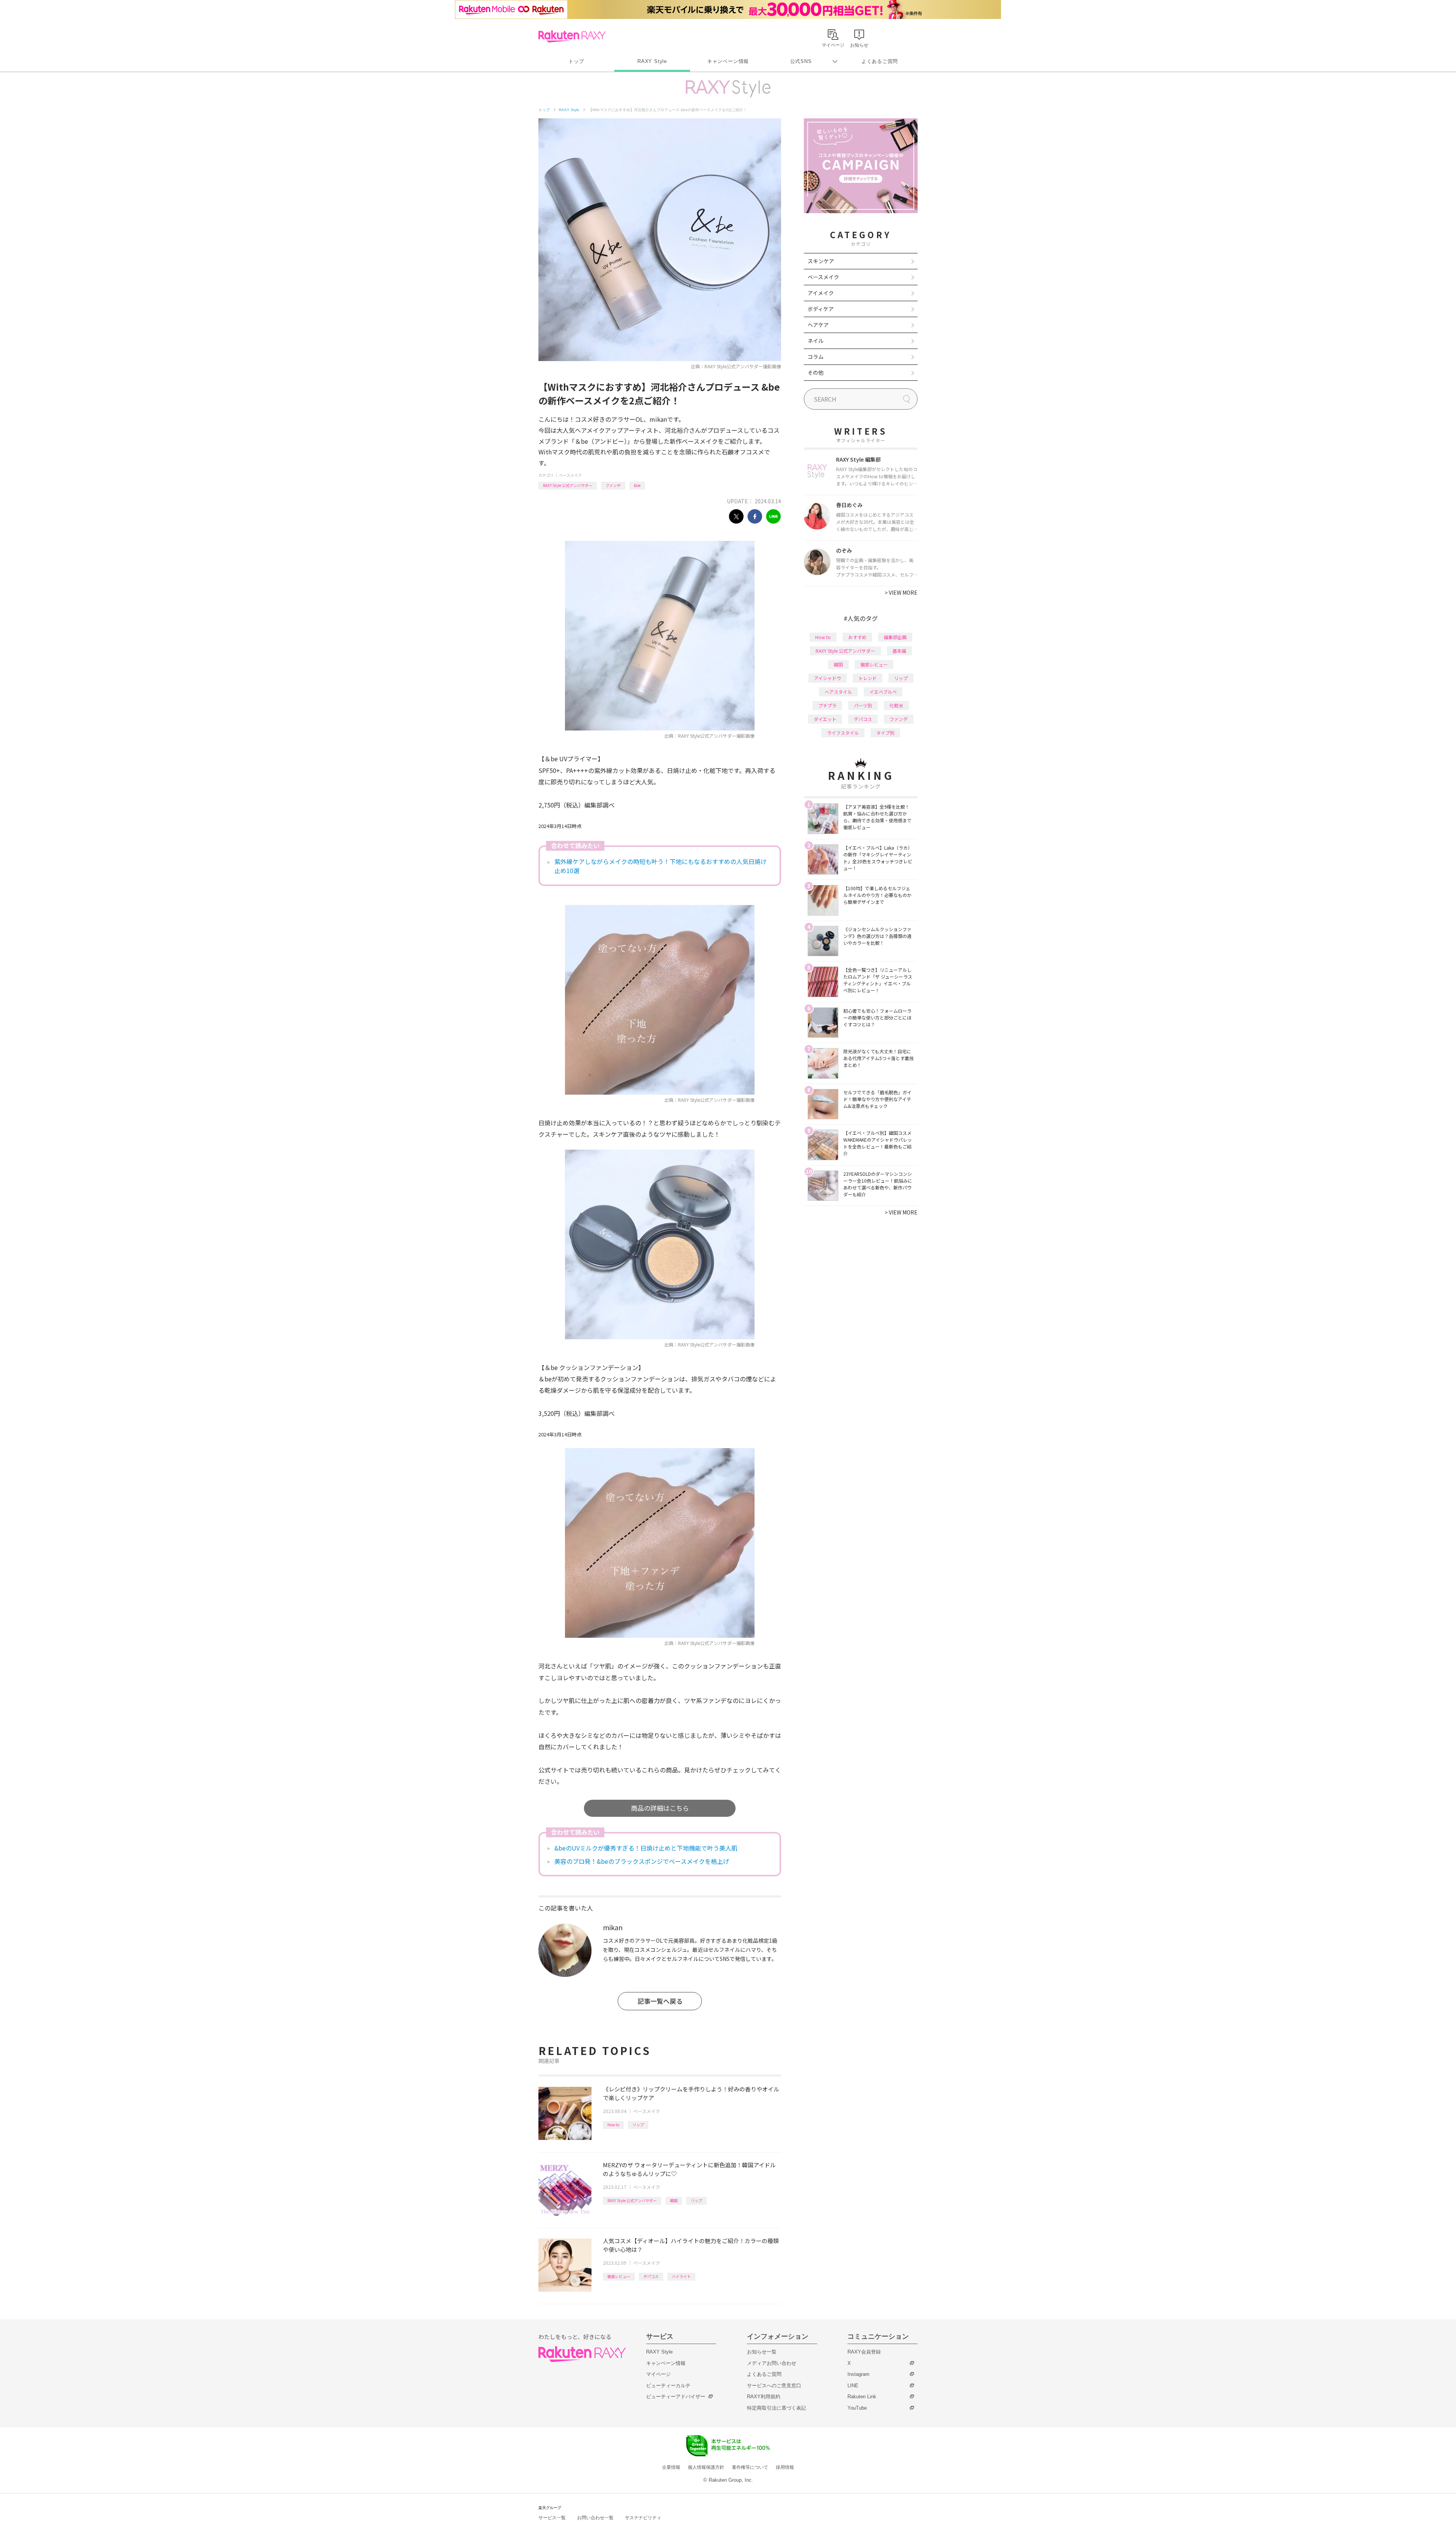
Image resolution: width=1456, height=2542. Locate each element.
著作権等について (750, 2467)
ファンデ (613, 485)
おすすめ (857, 637)
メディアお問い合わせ (772, 2363)
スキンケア (821, 261)
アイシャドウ (828, 678)
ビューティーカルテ (668, 2386)
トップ (576, 61)
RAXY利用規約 (764, 2397)
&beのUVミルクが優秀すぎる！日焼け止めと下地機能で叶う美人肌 (646, 1848)
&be (637, 485)
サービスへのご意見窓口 (774, 2386)
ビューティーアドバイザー (676, 2397)
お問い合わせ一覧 (595, 2518)
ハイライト (681, 2276)
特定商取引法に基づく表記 (777, 2408)
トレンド (868, 678)
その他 (816, 372)
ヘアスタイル (838, 692)
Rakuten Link (862, 2397)
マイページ (658, 2374)
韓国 (674, 2200)
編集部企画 (895, 637)
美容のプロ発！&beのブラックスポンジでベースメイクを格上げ (642, 1861)
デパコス (651, 2276)
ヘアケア (818, 325)
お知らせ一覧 (762, 2352)
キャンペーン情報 (728, 61)
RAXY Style (652, 61)
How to (613, 2125)
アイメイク (821, 293)
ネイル (816, 341)
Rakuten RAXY (572, 36)
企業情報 (671, 2467)
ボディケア (821, 309)
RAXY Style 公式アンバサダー (568, 485)
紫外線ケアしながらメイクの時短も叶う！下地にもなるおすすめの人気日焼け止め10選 (661, 866)
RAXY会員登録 (864, 2352)
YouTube (857, 2408)
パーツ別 (863, 705)
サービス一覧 (552, 2518)
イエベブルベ (883, 692)
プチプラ (827, 705)
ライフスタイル (843, 733)
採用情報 (785, 2467)
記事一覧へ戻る (660, 2001)
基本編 (899, 651)
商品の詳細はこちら (660, 1808)
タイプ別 (885, 733)
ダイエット (825, 719)
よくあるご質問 (880, 61)
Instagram (858, 2374)
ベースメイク (570, 475)
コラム (816, 357)
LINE (853, 2386)
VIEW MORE (901, 592)
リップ (638, 2125)
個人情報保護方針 (706, 2467)
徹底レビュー (619, 2276)
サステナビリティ (643, 2518)
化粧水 (896, 705)
